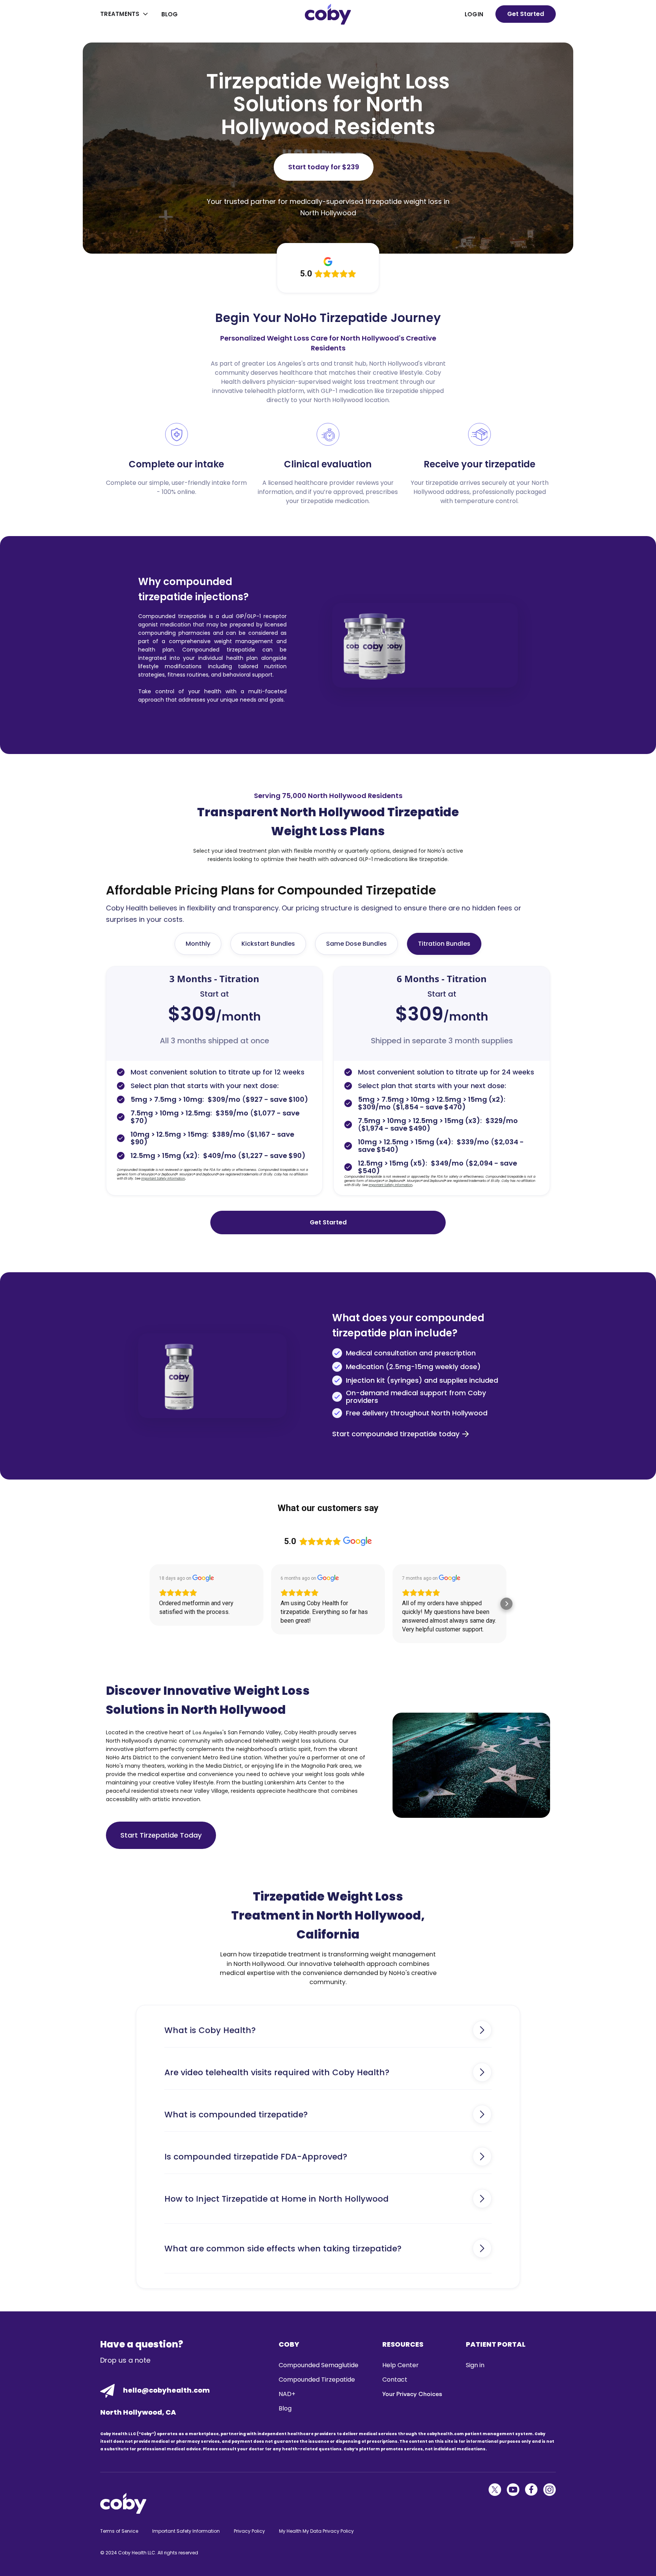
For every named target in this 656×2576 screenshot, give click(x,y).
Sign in (475, 2365)
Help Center (401, 2365)
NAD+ (287, 2394)
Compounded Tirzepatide (317, 2380)
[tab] (198, 944)
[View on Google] (203, 1578)
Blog (170, 14)
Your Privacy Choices (412, 2394)
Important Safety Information (186, 2531)
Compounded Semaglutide (319, 2365)
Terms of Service (119, 2531)
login (474, 14)
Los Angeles (207, 1732)
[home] (328, 14)
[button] (125, 14)
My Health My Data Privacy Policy (316, 2531)
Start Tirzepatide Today (161, 1835)
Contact (395, 2380)
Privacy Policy (249, 2531)
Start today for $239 (324, 167)
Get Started (526, 14)
